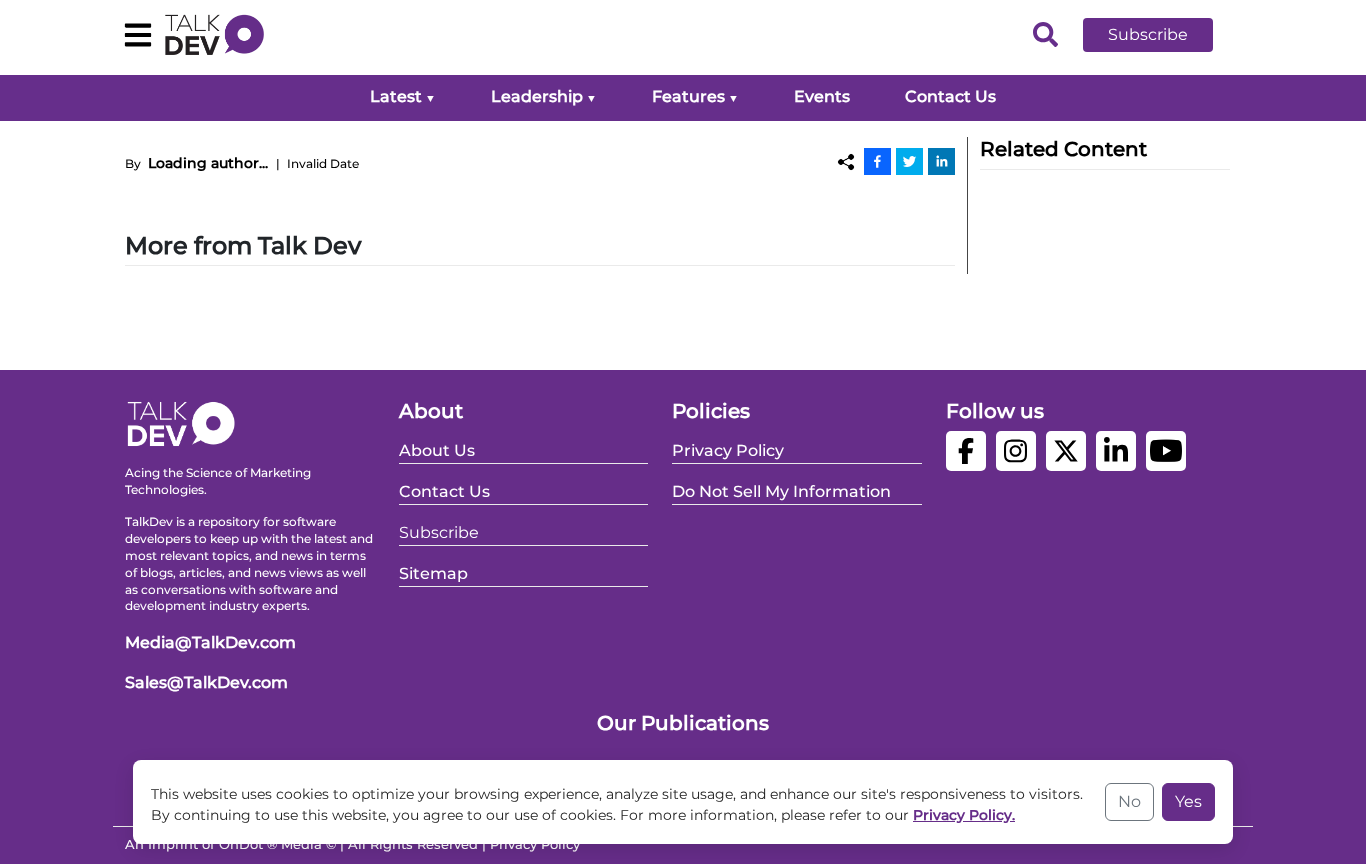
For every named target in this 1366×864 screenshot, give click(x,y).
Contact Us (950, 96)
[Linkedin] (941, 161)
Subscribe (1148, 34)
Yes (1188, 801)
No (1129, 801)
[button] (1163, 35)
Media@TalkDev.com (210, 642)
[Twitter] (909, 161)
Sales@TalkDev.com (206, 682)
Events (822, 96)
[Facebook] (877, 161)
